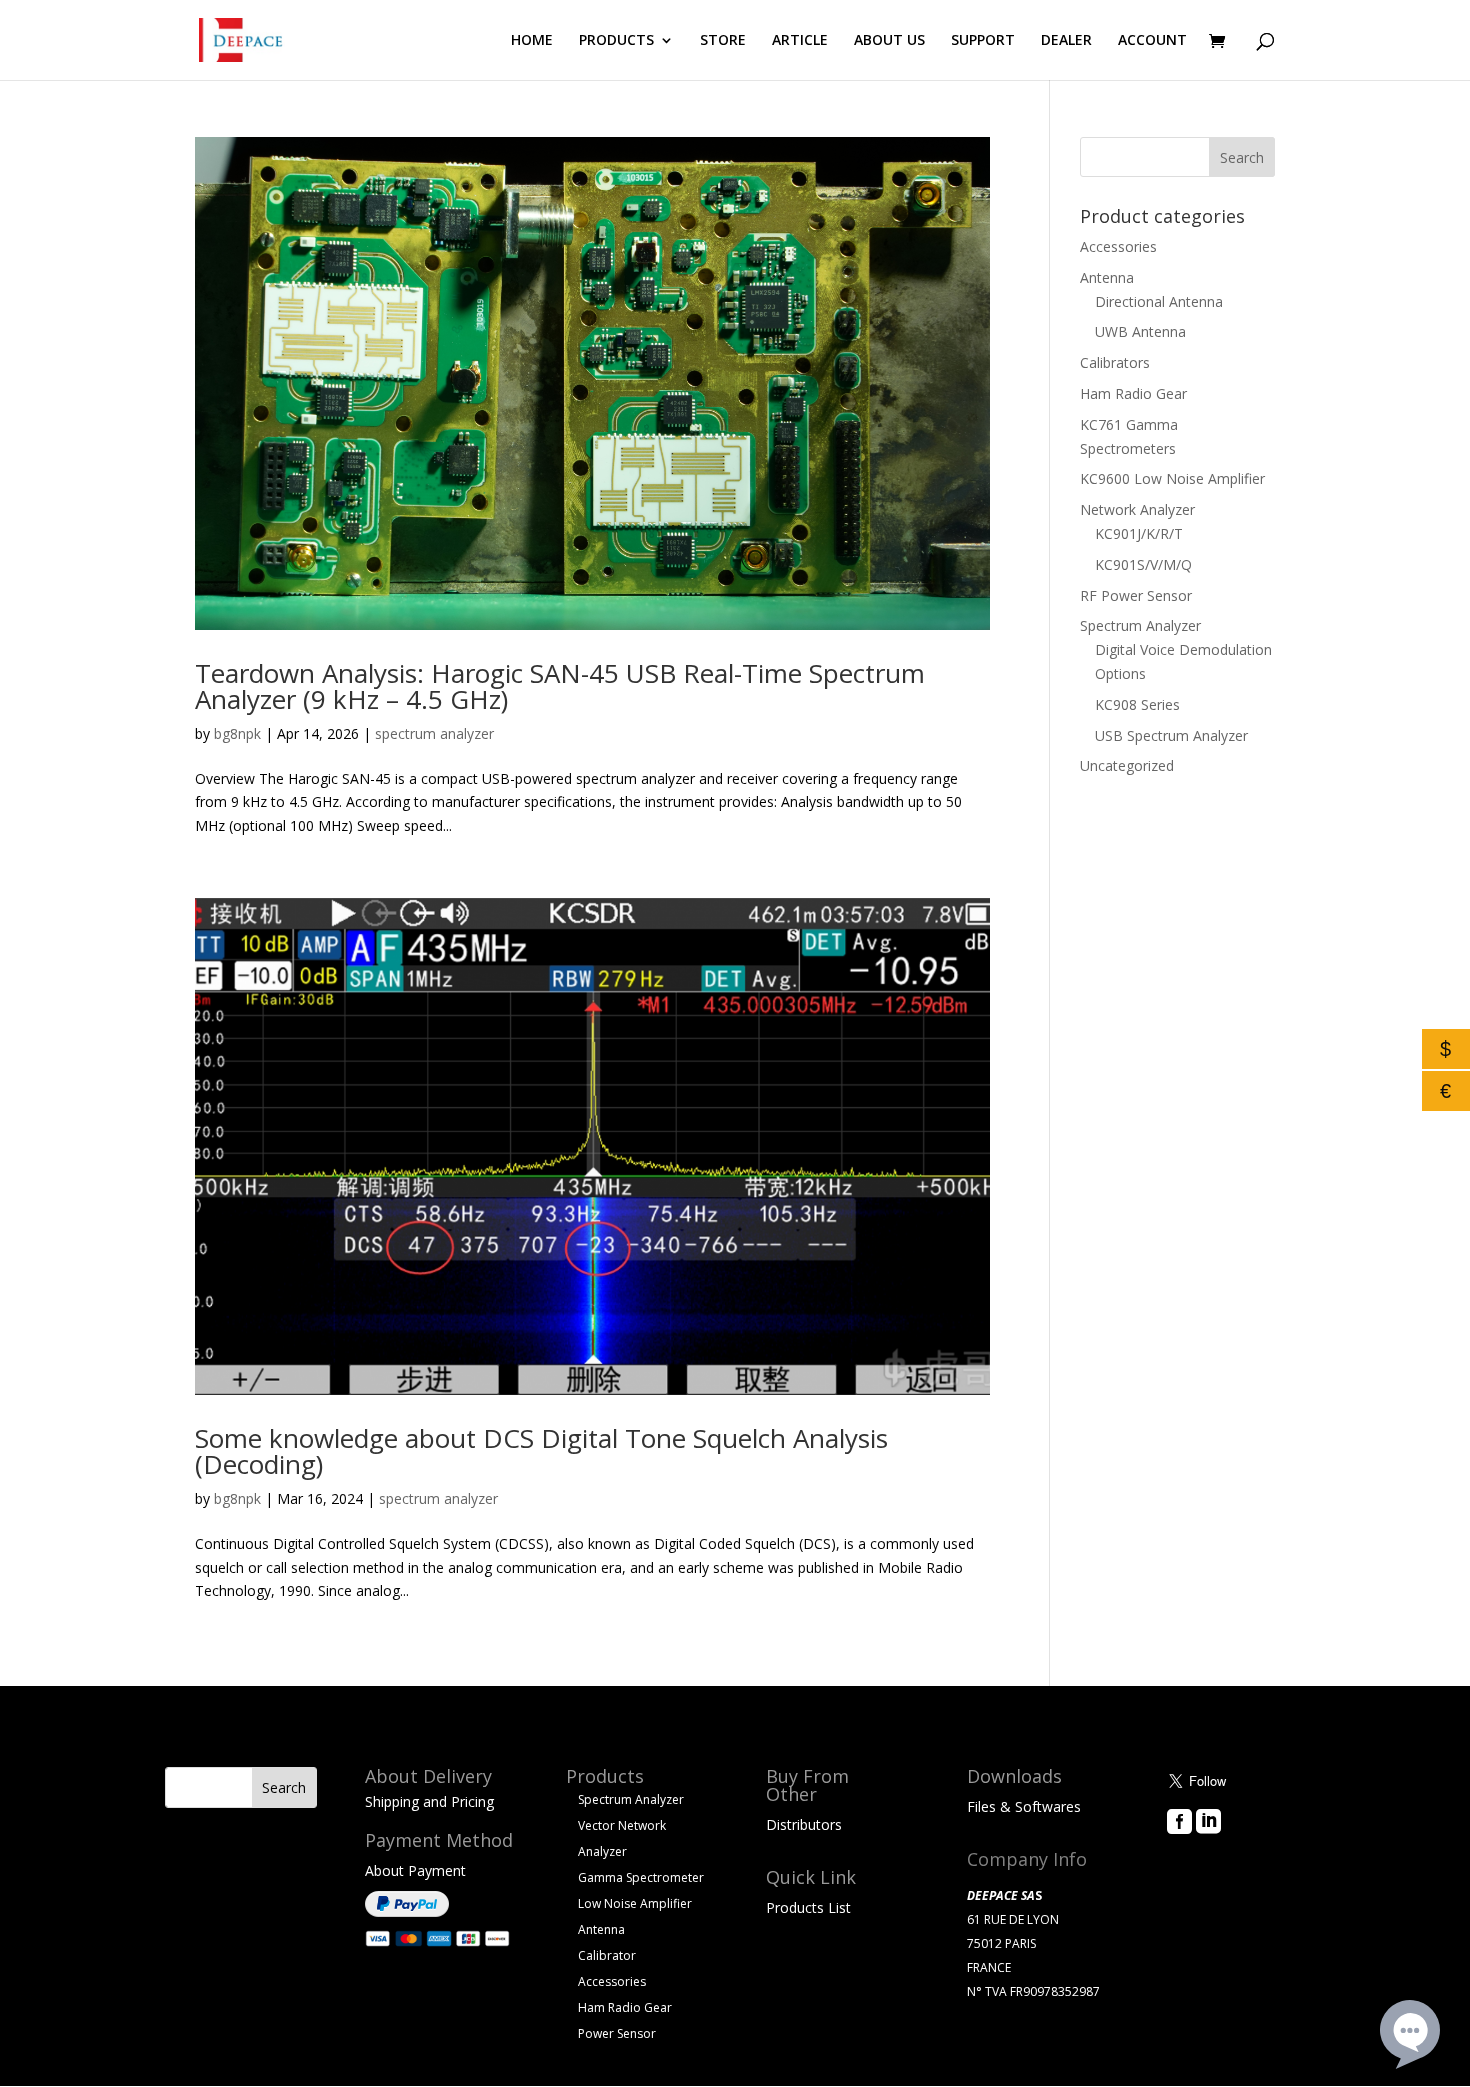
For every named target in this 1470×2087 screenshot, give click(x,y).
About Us (1197, 1849)
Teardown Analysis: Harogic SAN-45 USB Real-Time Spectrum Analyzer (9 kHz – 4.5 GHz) (560, 686)
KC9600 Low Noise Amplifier (1172, 478)
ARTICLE (800, 41)
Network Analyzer (1137, 509)
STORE (723, 41)
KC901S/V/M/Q (1143, 564)
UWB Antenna (1140, 331)
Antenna (1107, 277)
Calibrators (1115, 362)
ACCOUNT (1152, 41)
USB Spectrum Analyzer (1171, 735)
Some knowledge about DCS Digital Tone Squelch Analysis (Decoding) (541, 1451)
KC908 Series (1137, 704)
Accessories (1118, 246)
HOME (532, 41)
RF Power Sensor (1136, 595)
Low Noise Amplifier (635, 1903)
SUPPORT (983, 41)
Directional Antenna (1159, 301)
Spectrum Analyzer (1140, 625)
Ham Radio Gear (1133, 393)
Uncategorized (1127, 765)
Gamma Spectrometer (641, 1877)
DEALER (1066, 41)
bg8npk (237, 733)
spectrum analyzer (434, 733)
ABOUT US (889, 41)
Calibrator (607, 1955)
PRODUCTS (616, 41)
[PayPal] (407, 1911)
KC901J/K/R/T (1139, 533)
